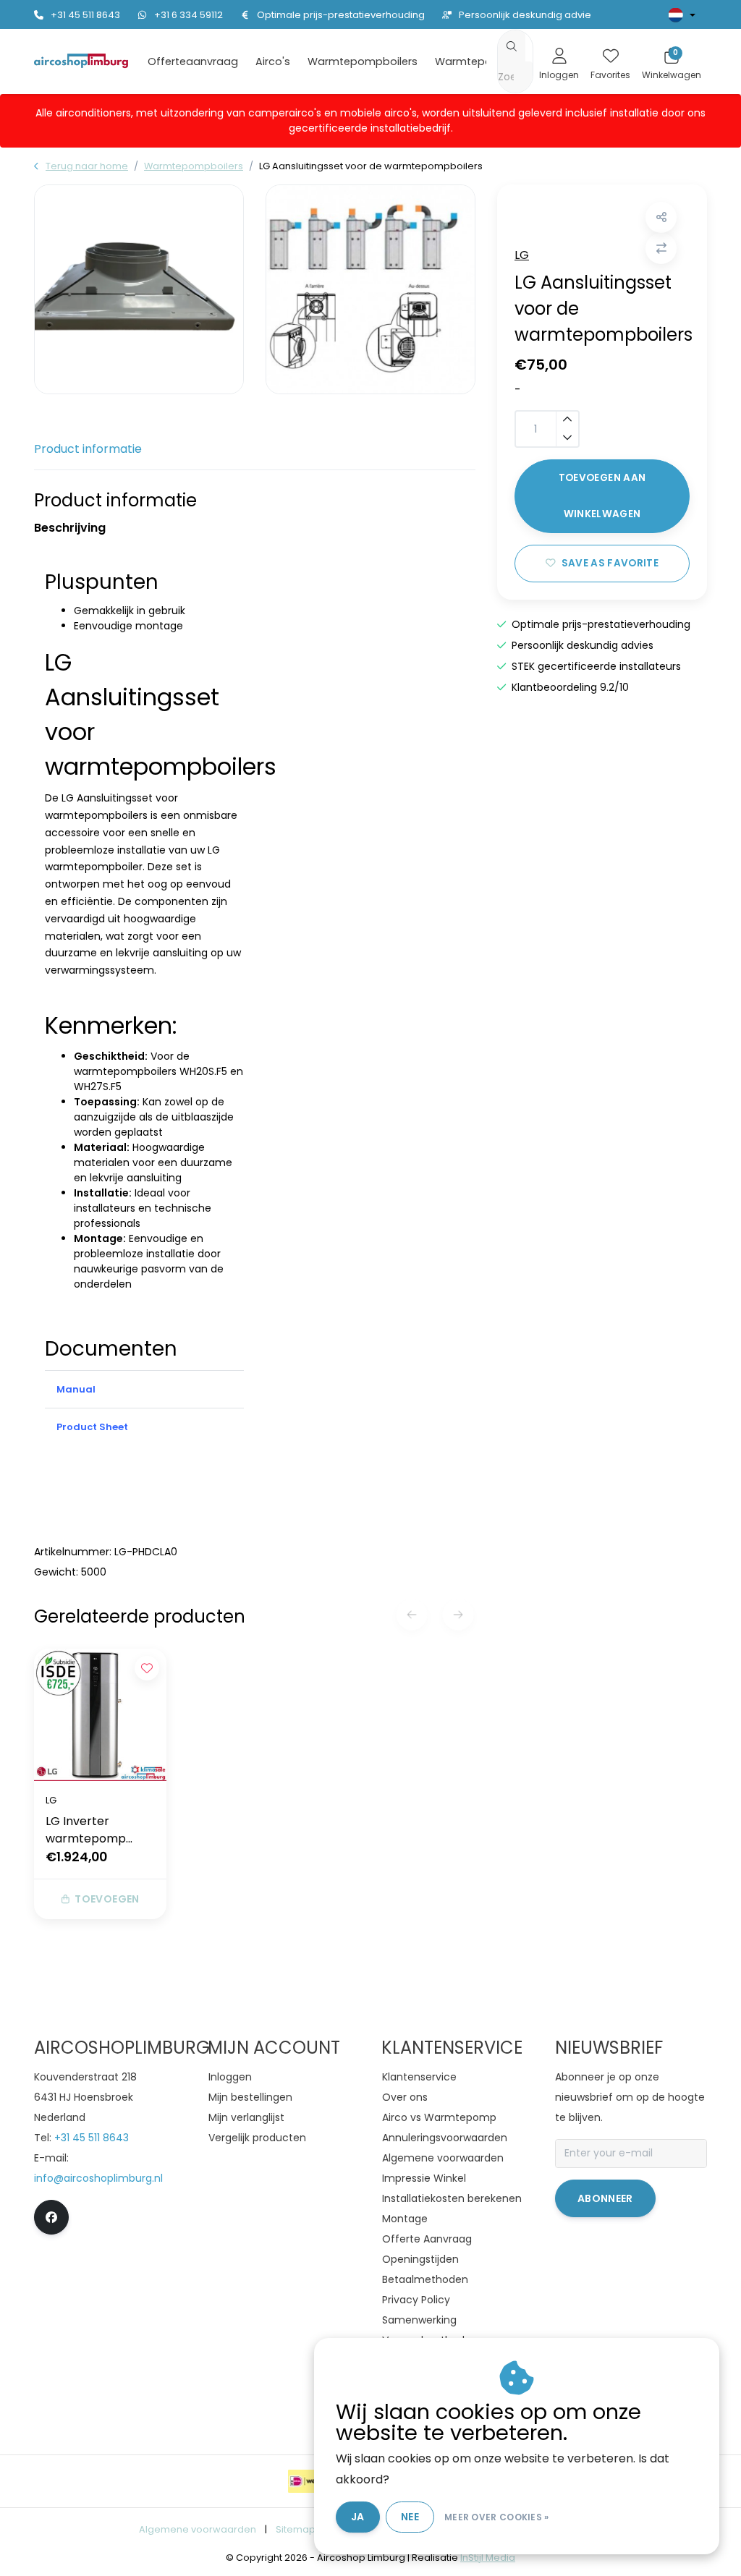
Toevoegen (107, 1899)
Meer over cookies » (497, 2517)
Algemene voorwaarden (198, 2529)
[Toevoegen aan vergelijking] (661, 248)
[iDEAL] (306, 2481)
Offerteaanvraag (193, 61)
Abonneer (605, 2198)
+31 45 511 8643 (85, 15)
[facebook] (51, 2217)
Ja (358, 2517)
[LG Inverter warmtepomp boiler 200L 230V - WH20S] (100, 1715)
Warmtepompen (479, 61)
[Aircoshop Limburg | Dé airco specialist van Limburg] (81, 60)
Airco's (273, 61)
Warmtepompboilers (363, 61)
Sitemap (296, 2529)
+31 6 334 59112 (189, 15)
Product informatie (88, 449)
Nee (410, 2517)
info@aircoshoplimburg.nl (98, 2178)
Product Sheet (92, 1427)
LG (522, 255)
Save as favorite (610, 563)
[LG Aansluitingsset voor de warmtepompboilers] (139, 289)
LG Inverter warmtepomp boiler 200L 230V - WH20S (97, 1830)
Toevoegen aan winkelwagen (602, 496)
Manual (76, 1389)
